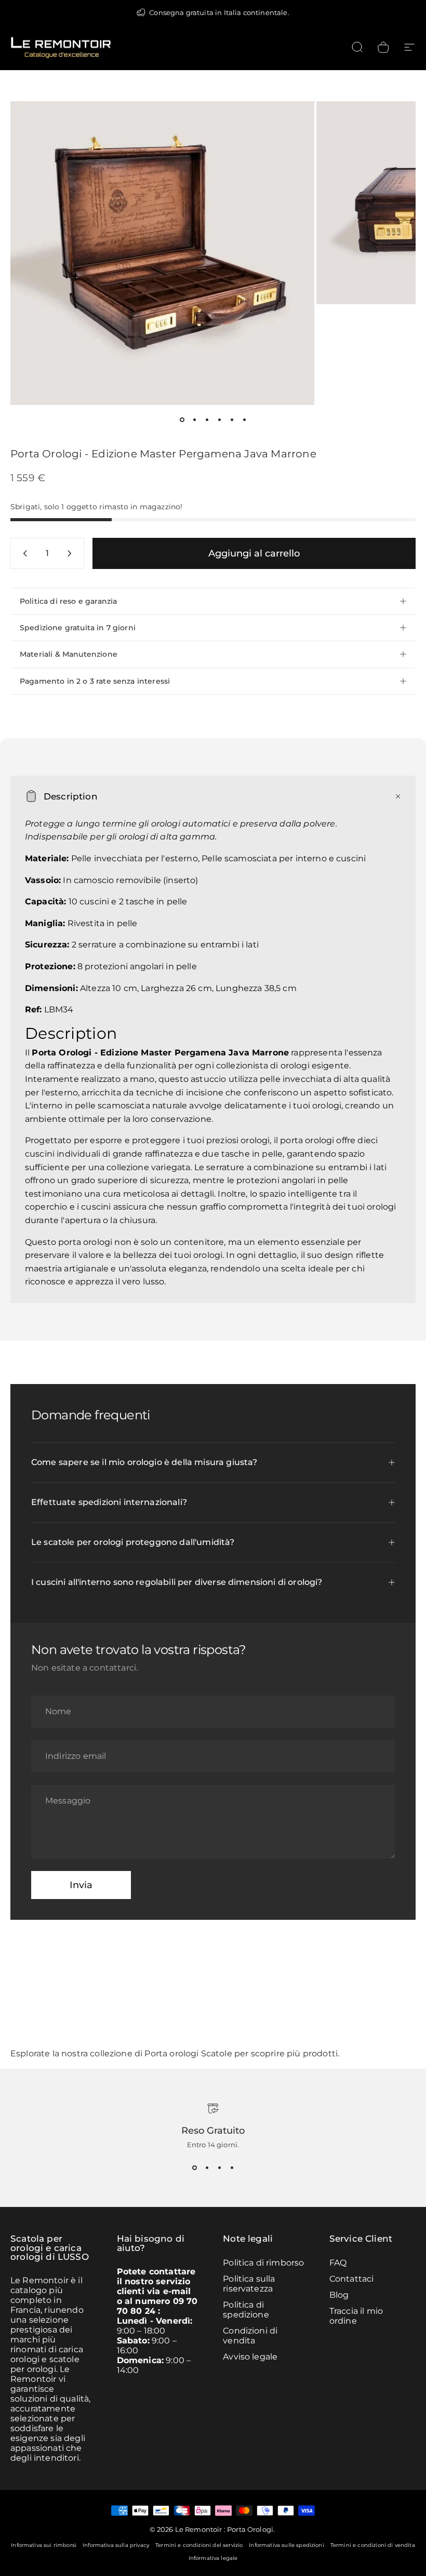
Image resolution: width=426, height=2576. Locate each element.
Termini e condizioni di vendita (373, 2545)
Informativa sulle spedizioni (286, 2545)
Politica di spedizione (246, 2310)
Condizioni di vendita (250, 2336)
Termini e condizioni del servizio (199, 2545)
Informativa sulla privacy (116, 2545)
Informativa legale (213, 2558)
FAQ (338, 2263)
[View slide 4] (232, 2167)
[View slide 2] (207, 2167)
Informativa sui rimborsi (44, 2545)
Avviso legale (250, 2357)
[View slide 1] (194, 2167)
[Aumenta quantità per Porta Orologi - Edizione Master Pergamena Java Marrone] (72, 553)
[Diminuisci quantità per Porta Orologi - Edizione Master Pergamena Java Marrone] (23, 553)
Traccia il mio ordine (356, 2316)
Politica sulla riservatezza (249, 2284)
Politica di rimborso (263, 2263)
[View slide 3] (219, 2167)
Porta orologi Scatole (188, 2053)
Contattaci (352, 2279)
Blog (339, 2295)
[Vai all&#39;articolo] (182, 419)
